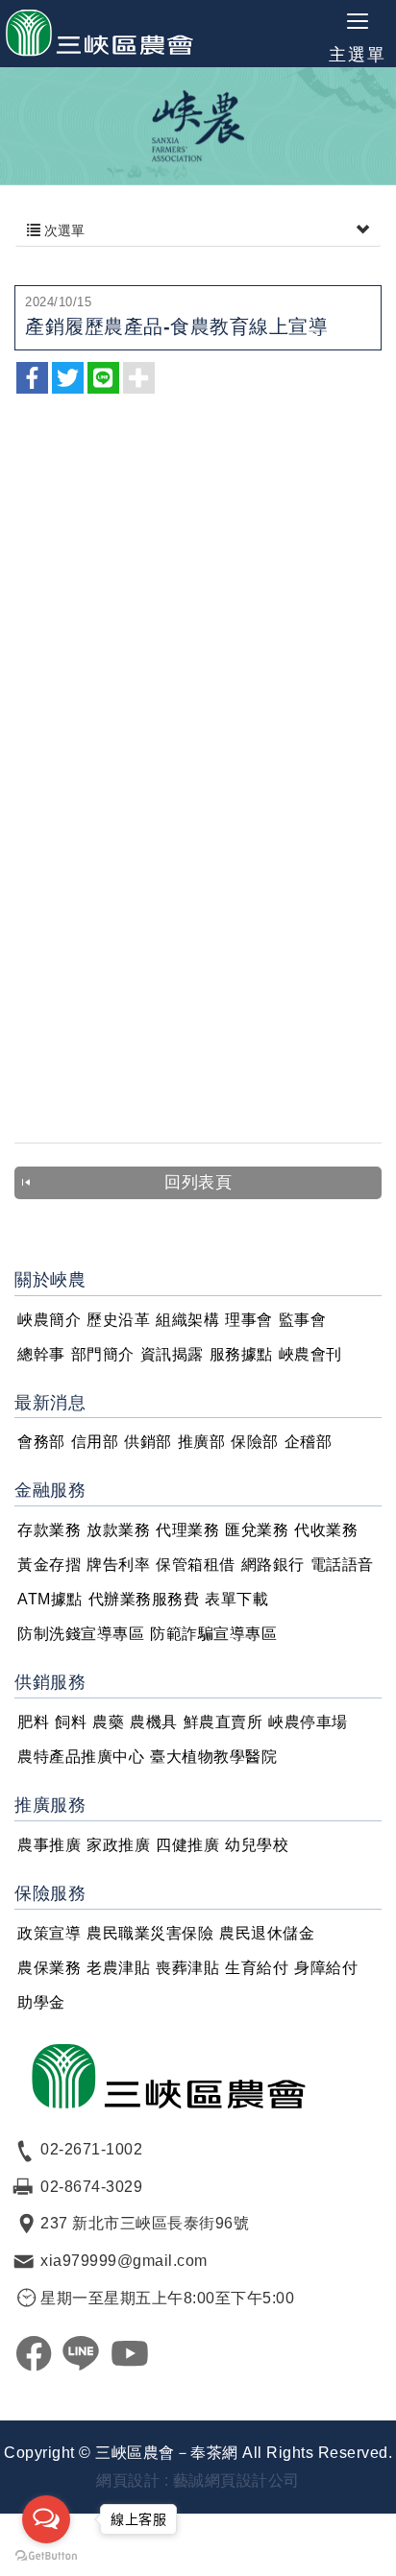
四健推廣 (187, 1845)
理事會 (249, 1320)
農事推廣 (49, 1845)
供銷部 (148, 1442)
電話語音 (342, 1565)
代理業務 (187, 1530)
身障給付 (326, 1968)
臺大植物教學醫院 (213, 1757)
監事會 (303, 1320)
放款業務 (118, 1530)
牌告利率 (118, 1565)
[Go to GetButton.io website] (46, 2556)
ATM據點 (50, 1599)
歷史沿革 (118, 1320)
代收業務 (326, 1530)
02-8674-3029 (91, 2187)
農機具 (154, 1722)
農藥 (108, 1722)
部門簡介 (103, 1354)
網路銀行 (273, 1565)
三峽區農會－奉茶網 (100, 34)
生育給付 (257, 1968)
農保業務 (49, 1968)
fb (34, 2353)
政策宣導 (49, 1933)
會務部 (41, 1442)
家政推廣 (118, 1845)
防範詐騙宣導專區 (213, 1634)
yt (130, 2353)
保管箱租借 (196, 1565)
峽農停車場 (308, 1722)
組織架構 (187, 1320)
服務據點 (241, 1354)
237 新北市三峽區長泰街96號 (145, 2223)
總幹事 (41, 1354)
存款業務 (49, 1530)
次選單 (62, 230)
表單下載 (236, 1599)
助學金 (41, 2002)
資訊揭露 (172, 1354)
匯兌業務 (257, 1530)
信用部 (95, 1442)
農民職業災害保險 (150, 1933)
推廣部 (202, 1442)
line (82, 2353)
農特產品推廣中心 (81, 1757)
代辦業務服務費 (144, 1599)
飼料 (71, 1722)
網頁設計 (128, 2480)
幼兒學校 (257, 1845)
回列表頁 (198, 1182)
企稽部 (309, 1442)
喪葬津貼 (187, 1968)
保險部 (255, 1442)
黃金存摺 (49, 1565)
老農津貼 (118, 1968)
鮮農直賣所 (223, 1722)
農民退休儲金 (267, 1933)
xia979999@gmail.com (124, 2261)
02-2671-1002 (91, 2149)
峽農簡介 (49, 1320)
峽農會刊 (310, 1354)
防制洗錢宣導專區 (81, 1634)
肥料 (33, 1722)
